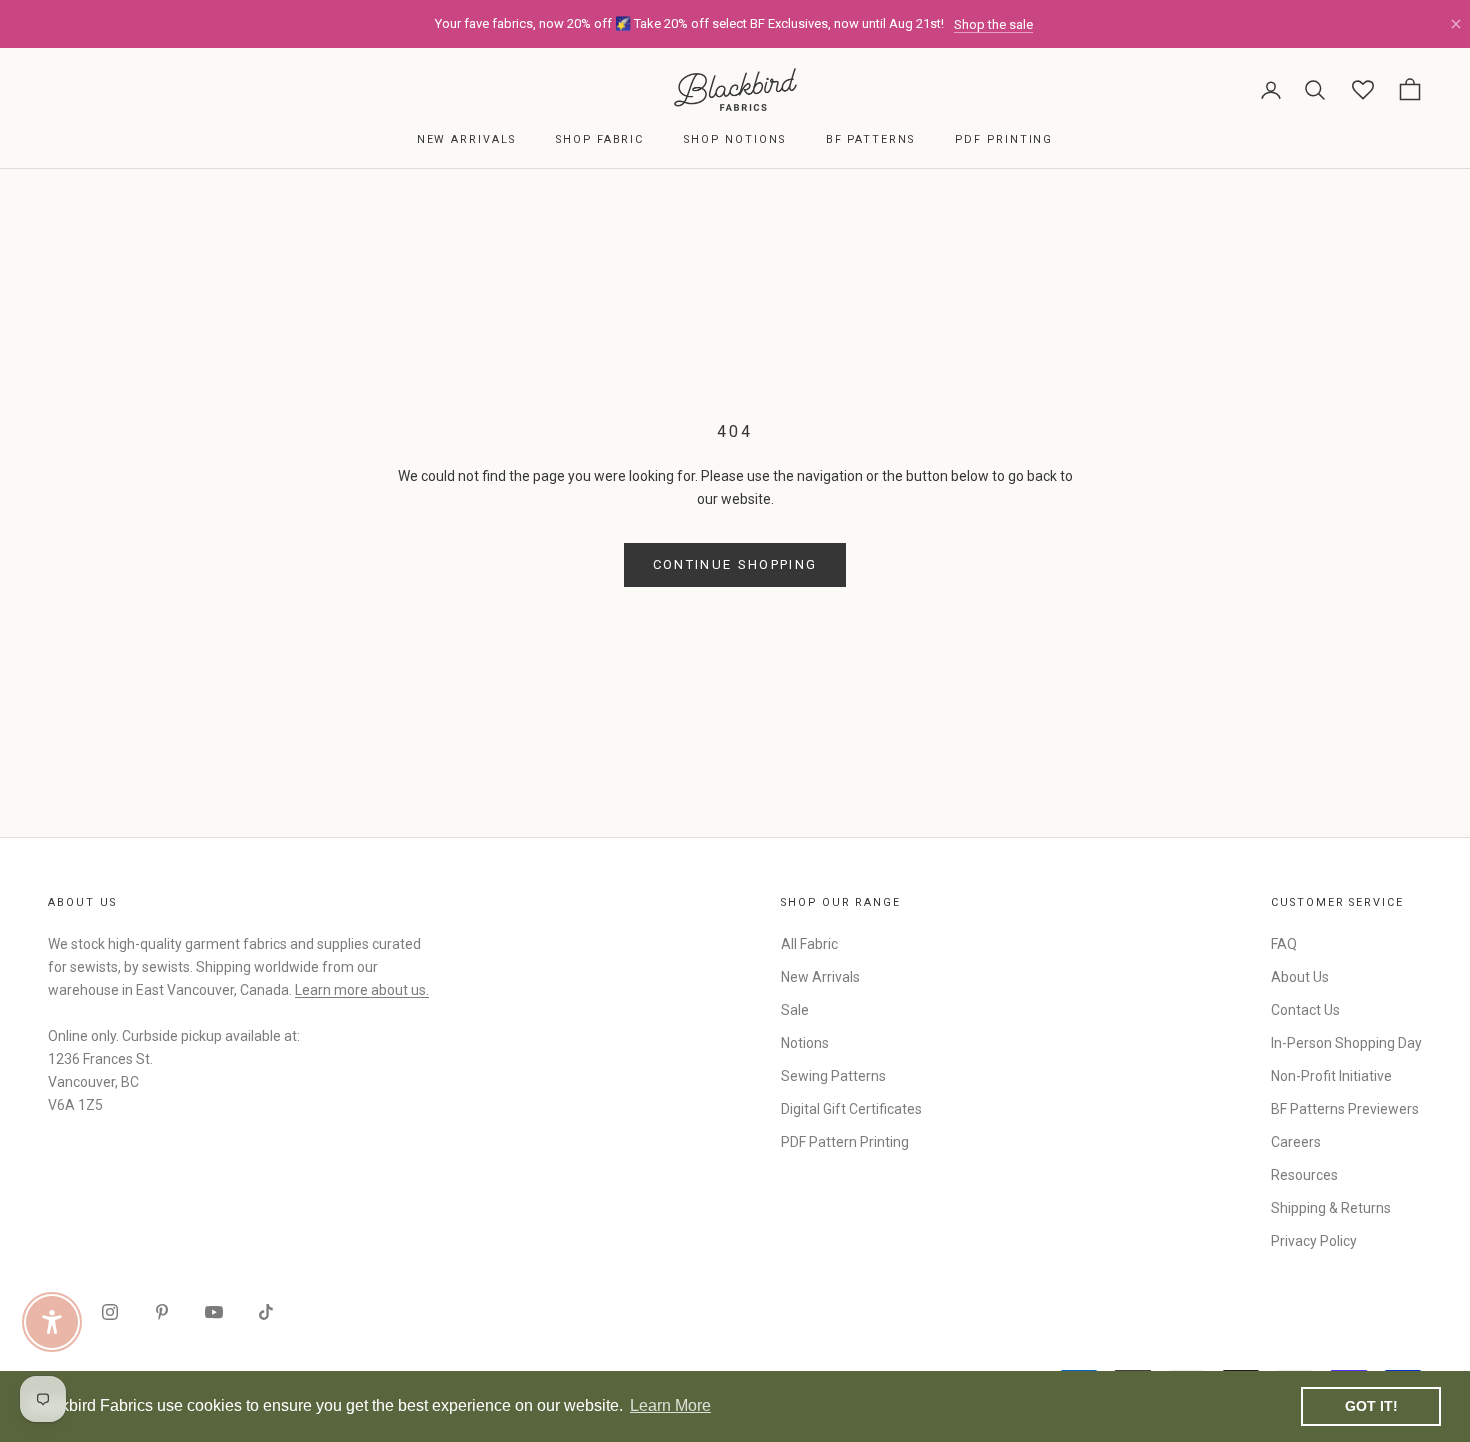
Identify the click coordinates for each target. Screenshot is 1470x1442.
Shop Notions (734, 139)
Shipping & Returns (1331, 1208)
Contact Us (1305, 1010)
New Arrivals (466, 139)
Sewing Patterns (833, 1076)
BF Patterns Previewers (1345, 1109)
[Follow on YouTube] (214, 1312)
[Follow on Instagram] (110, 1312)
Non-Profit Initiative (1331, 1076)
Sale (795, 1010)
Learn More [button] (670, 1405)
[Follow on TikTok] (266, 1312)
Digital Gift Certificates (851, 1109)
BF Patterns (870, 139)
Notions (805, 1043)
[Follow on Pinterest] (162, 1312)
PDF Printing (1004, 139)
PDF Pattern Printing (845, 1142)
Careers (1296, 1142)
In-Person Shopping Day (1346, 1043)
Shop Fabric (600, 139)
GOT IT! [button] (1371, 1406)
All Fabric (809, 944)
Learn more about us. (362, 990)
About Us (1300, 977)
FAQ (1284, 944)
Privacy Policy (1314, 1241)
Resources (1304, 1175)
